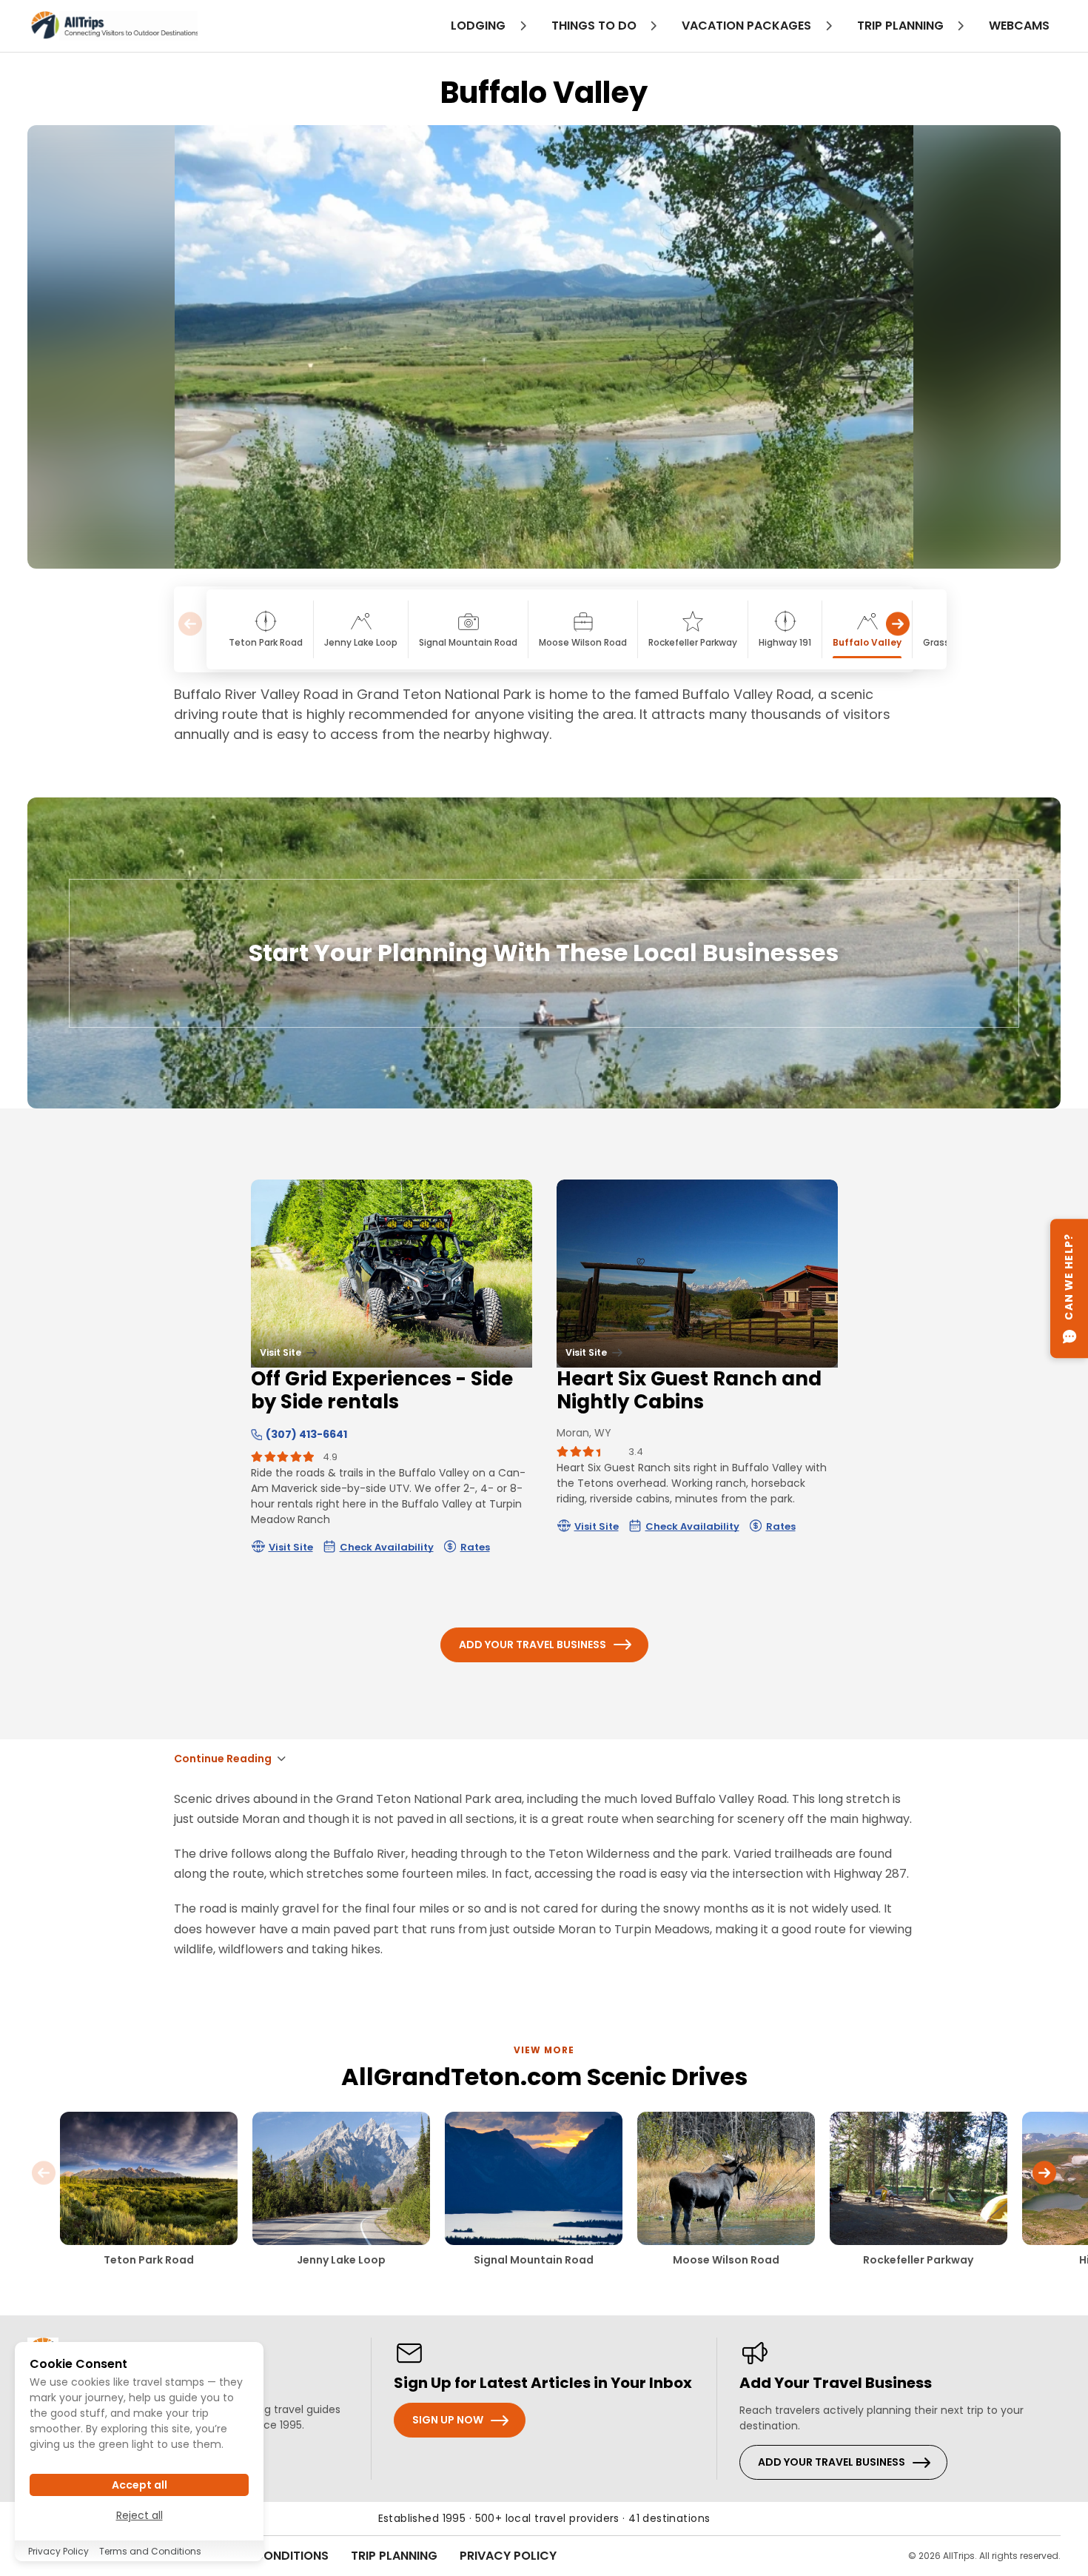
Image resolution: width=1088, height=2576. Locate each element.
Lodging (480, 26)
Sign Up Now (448, 2420)
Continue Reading (223, 1759)
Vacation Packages (748, 26)
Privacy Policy (508, 2556)
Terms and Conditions (150, 2551)
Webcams (1019, 26)
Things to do (595, 26)
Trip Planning (394, 2556)
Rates (475, 1547)
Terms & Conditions (264, 2556)
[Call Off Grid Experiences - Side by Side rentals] (256, 1434)
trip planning (902, 26)
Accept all (140, 2485)
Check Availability (387, 1547)
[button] (898, 630)
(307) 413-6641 (306, 1434)
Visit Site (291, 1547)
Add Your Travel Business (533, 1645)
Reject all (140, 2515)
